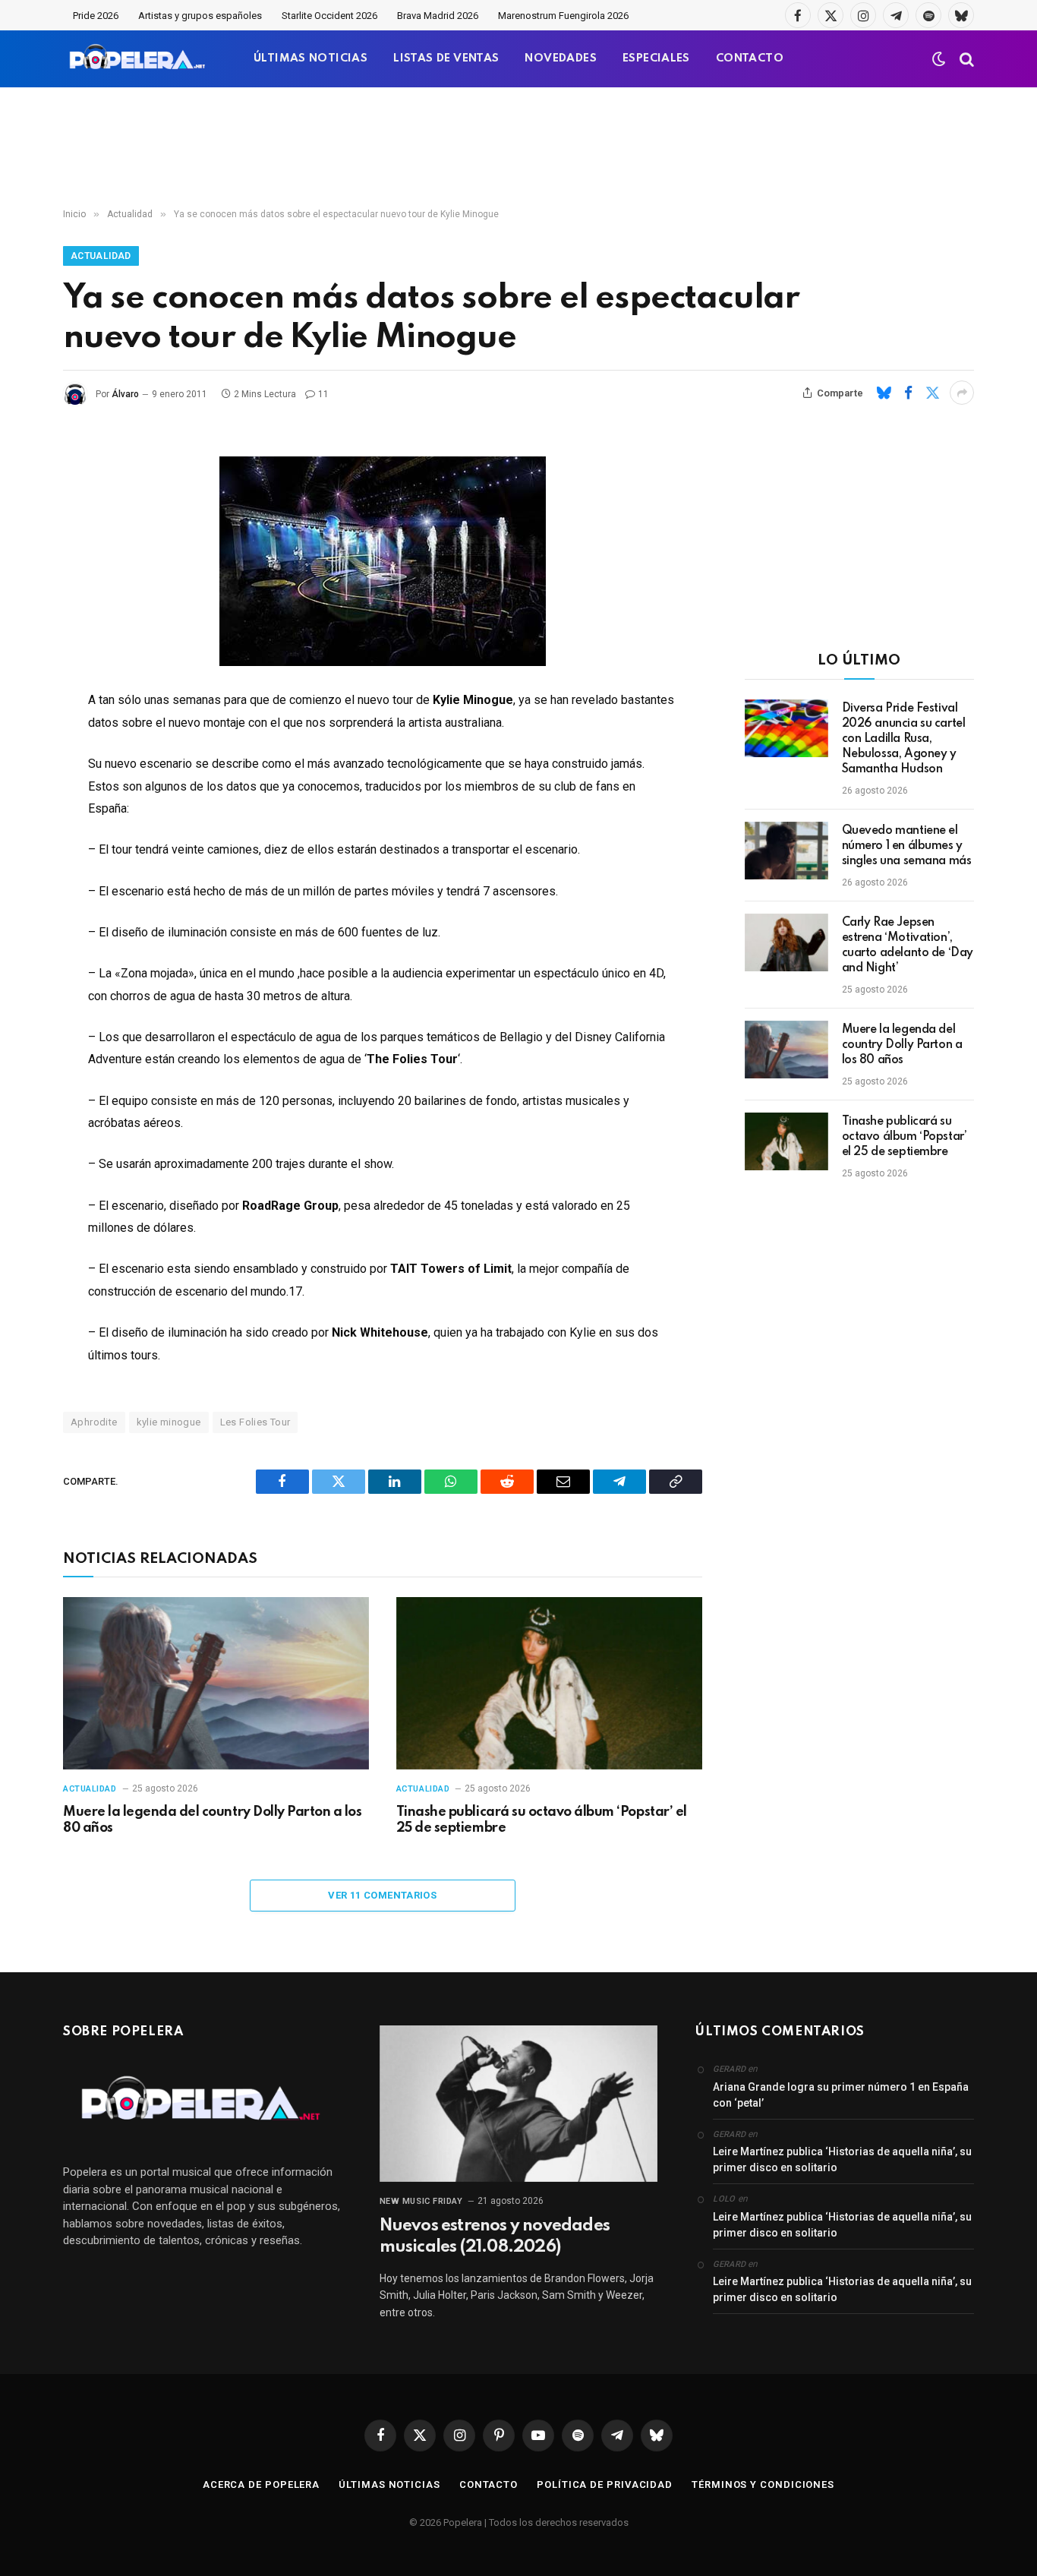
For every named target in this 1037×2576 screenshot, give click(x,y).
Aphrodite (94, 1422)
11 (323, 394)
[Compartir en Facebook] (908, 393)
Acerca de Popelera (261, 2484)
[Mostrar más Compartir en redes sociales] (962, 393)
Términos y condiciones (763, 2484)
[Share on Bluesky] (884, 393)
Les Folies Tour (255, 1422)
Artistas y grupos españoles (200, 16)
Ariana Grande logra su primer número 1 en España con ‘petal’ (841, 2095)
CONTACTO (750, 58)
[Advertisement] (518, 148)
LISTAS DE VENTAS (446, 58)
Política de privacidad (605, 2484)
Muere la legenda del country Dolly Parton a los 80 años (212, 1820)
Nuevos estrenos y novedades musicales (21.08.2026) (495, 2237)
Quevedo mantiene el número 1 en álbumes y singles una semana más (907, 846)
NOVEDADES (561, 58)
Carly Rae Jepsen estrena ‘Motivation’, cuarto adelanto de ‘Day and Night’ (908, 945)
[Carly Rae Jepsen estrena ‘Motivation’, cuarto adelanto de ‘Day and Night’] (786, 942)
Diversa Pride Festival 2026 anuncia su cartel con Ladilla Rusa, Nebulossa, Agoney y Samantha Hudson (904, 739)
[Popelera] (139, 59)
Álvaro (125, 394)
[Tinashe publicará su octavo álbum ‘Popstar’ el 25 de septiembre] (549, 1683)
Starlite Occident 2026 (329, 16)
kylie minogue (169, 1422)
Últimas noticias (389, 2484)
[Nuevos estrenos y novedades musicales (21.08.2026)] (519, 2104)
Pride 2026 (96, 16)
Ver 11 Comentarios (382, 1895)
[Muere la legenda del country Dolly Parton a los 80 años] (216, 1683)
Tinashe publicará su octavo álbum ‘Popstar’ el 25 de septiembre (542, 1820)
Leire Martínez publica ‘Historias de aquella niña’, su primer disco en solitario (842, 2159)
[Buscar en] (965, 59)
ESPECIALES (656, 58)
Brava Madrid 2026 (438, 16)
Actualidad (101, 256)
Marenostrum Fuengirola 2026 (563, 16)
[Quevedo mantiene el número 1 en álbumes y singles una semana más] (786, 851)
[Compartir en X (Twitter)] (932, 393)
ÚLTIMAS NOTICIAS (310, 58)
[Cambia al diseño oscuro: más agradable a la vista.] (939, 59)
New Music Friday (421, 2201)
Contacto (489, 2484)
